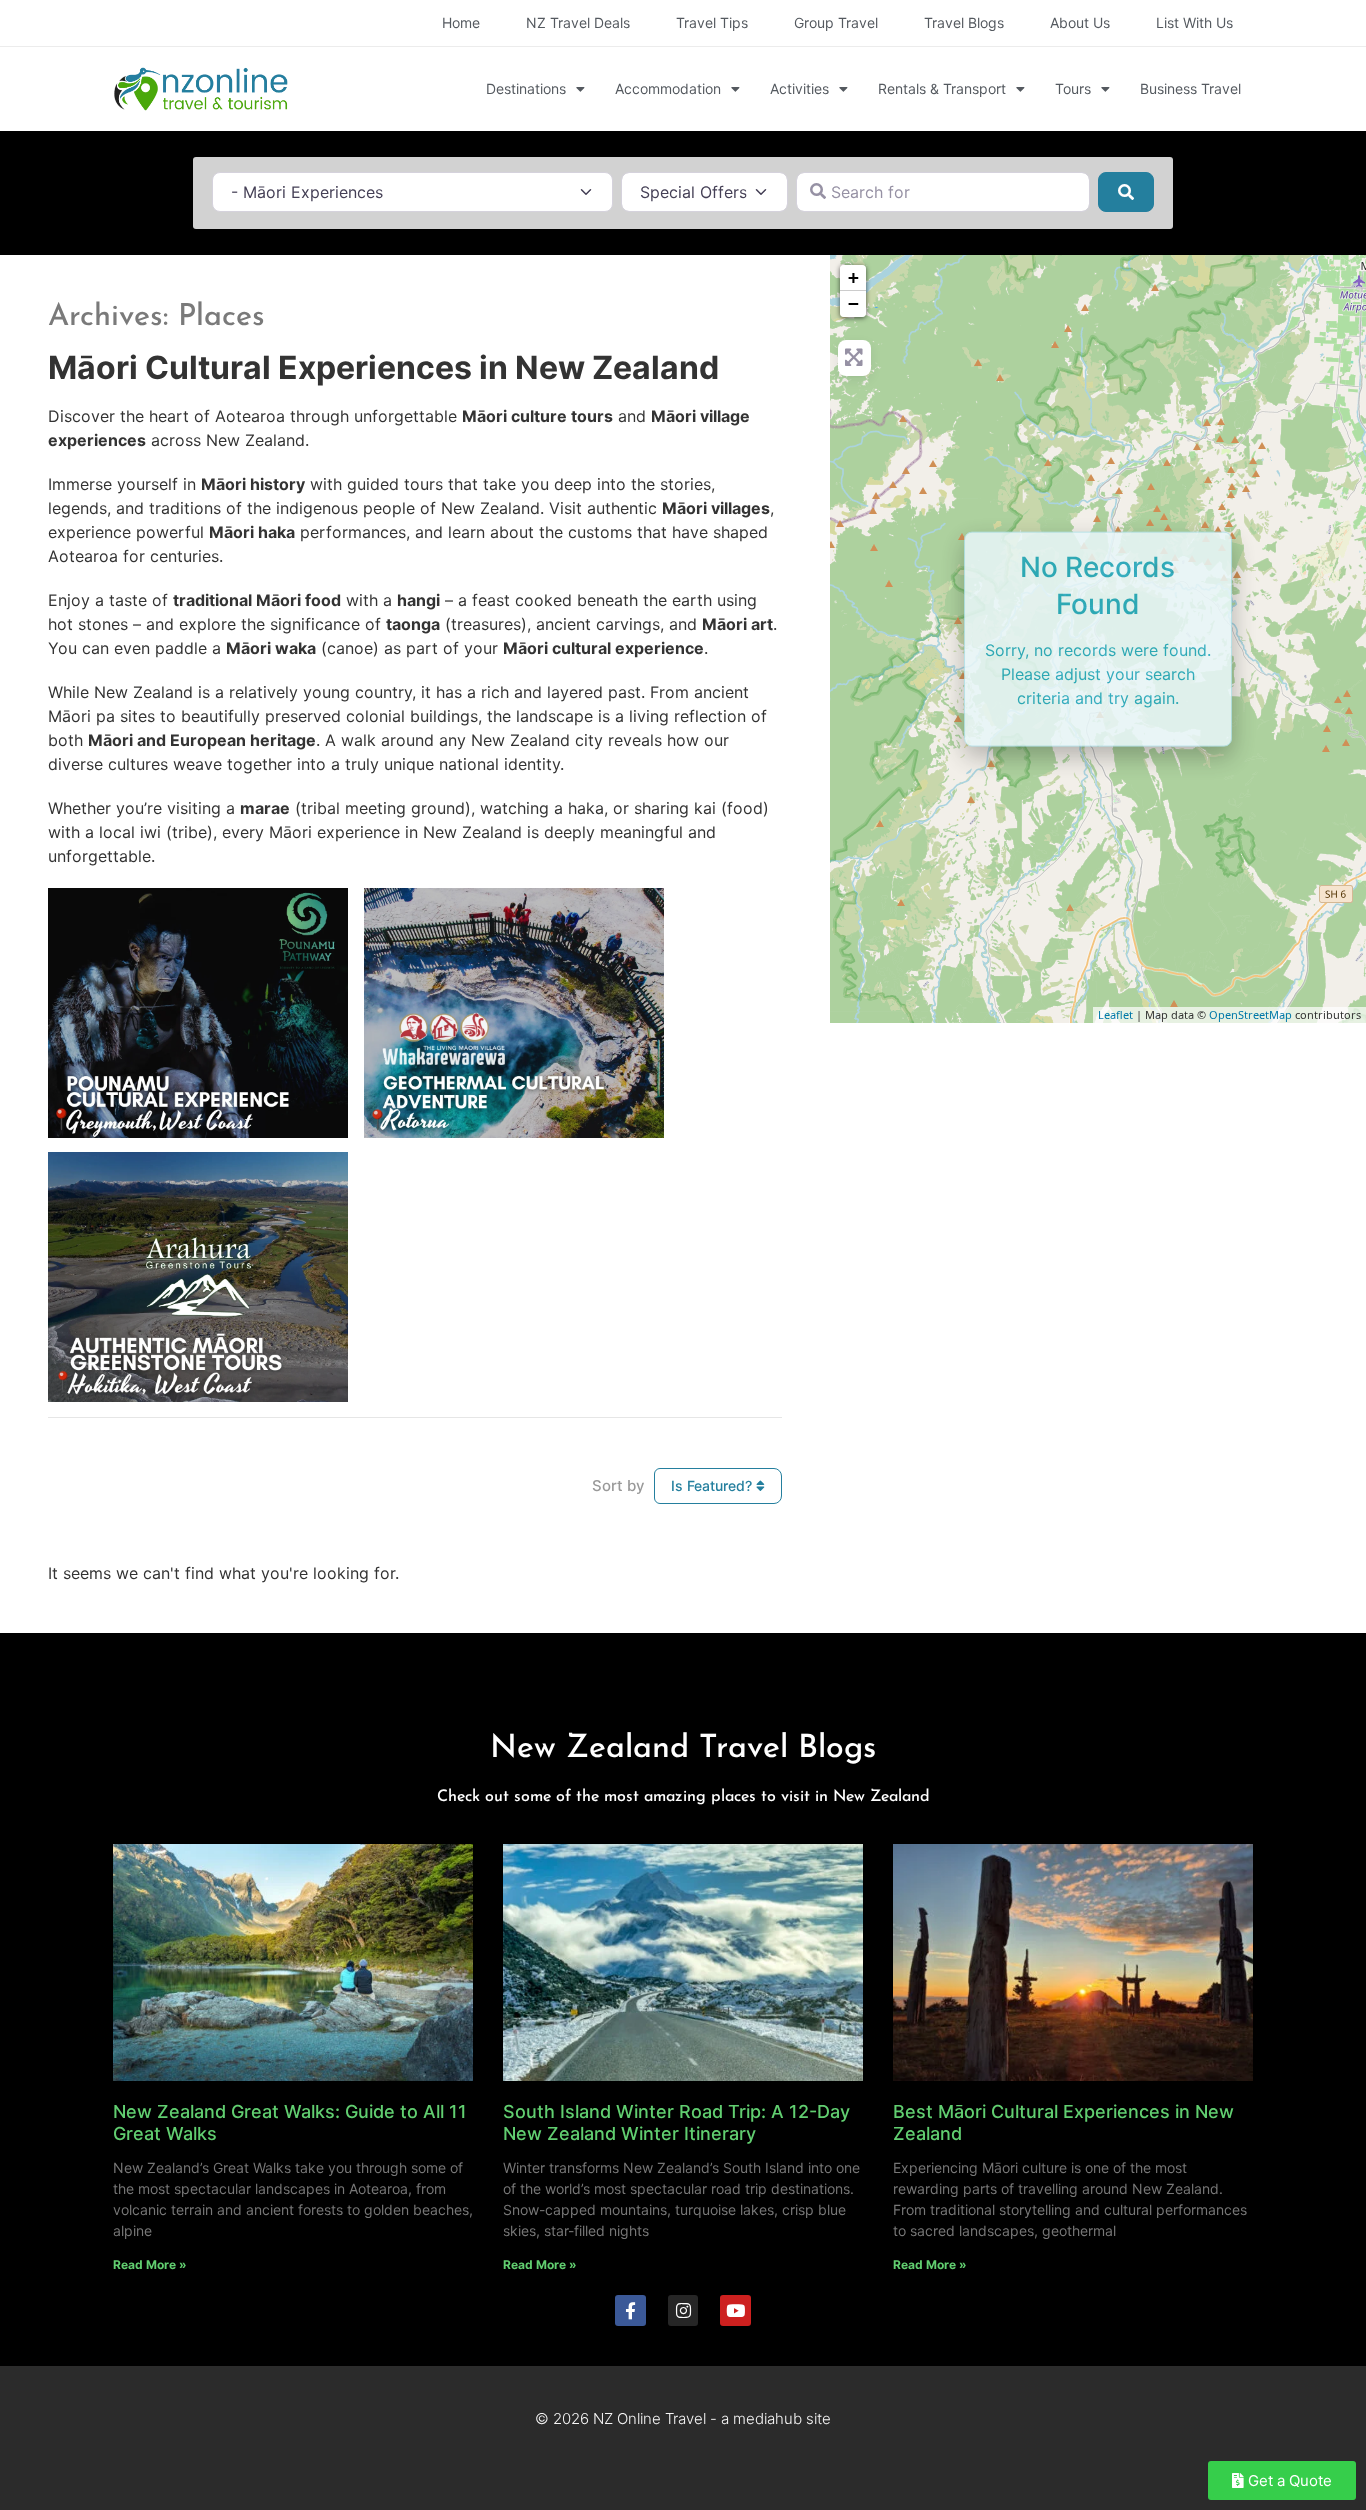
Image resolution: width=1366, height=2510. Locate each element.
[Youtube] (735, 2310)
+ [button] (853, 277)
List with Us (1194, 22)
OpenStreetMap (1250, 1014)
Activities (799, 88)
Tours (1073, 88)
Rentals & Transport (942, 88)
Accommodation (668, 88)
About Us (1080, 22)
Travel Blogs (964, 22)
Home (461, 22)
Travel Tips (712, 22)
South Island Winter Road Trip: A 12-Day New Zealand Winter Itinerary (676, 2122)
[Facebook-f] (630, 2310)
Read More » (150, 2264)
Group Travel (836, 22)
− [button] (853, 303)
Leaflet (1115, 1014)
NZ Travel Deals (578, 22)
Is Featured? (713, 1485)
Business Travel (1190, 88)
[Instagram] (683, 2310)
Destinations (526, 88)
